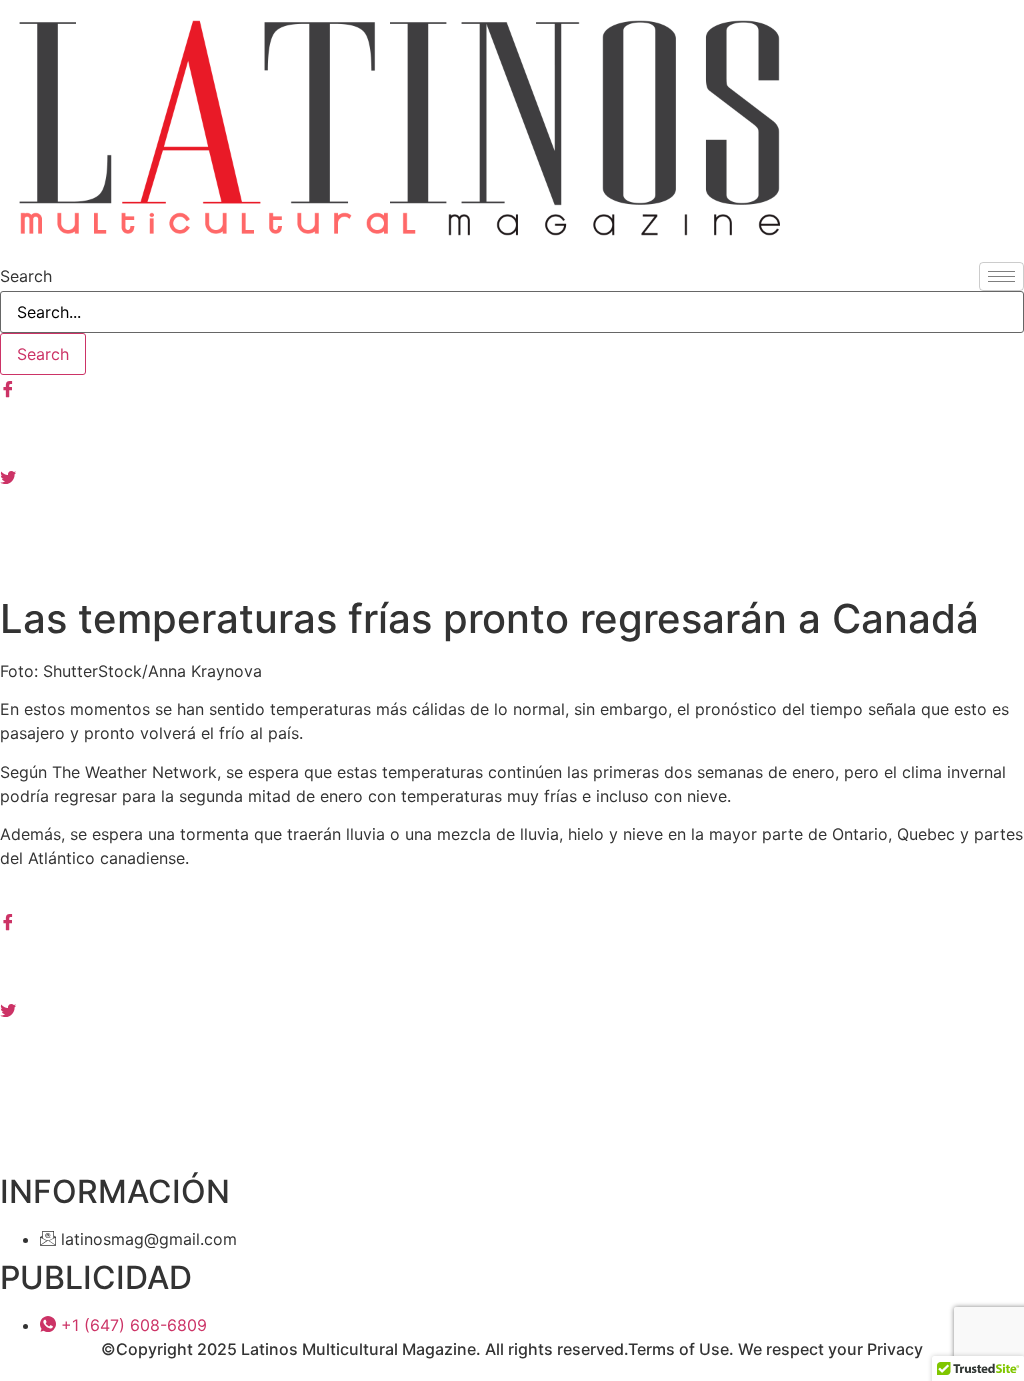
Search (26, 276)
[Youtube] (512, 519)
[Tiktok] (512, 563)
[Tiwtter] (512, 475)
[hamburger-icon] (1001, 276)
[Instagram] (512, 431)
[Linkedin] (512, 1053)
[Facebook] (512, 387)
